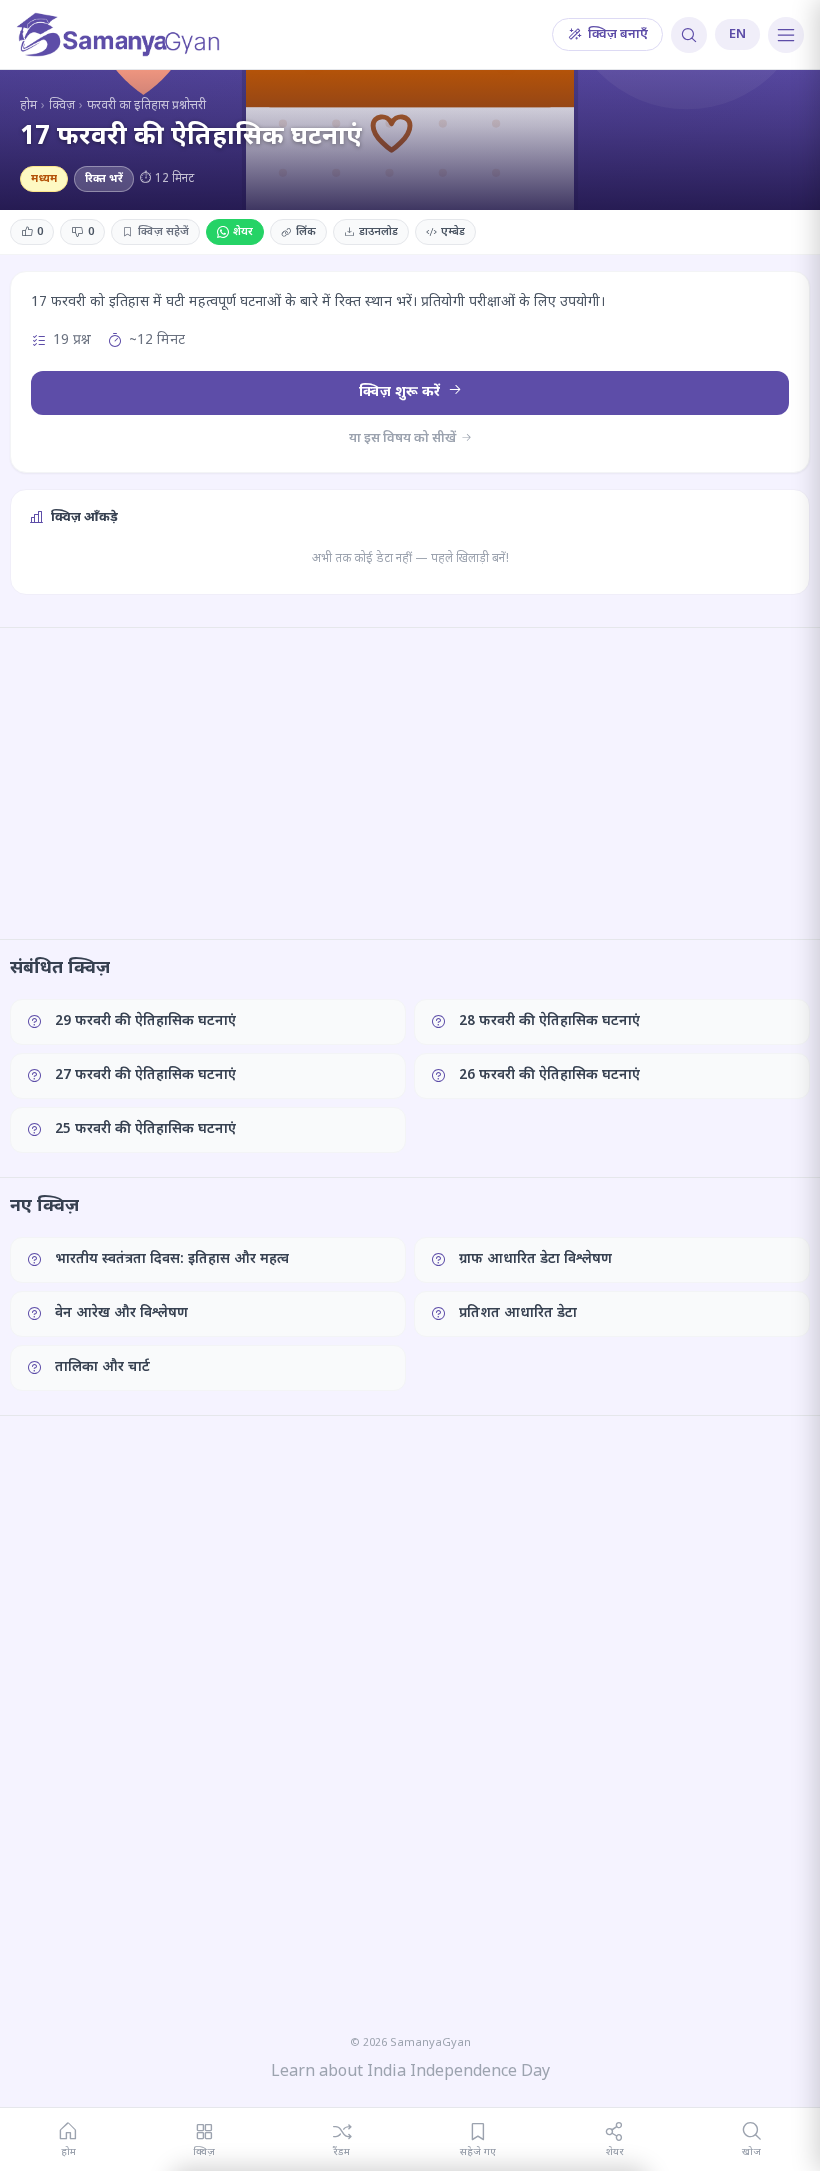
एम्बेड (453, 232)
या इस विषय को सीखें (404, 438)
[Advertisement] (410, 783)
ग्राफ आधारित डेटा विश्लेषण (535, 1259)
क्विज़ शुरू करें (401, 392)
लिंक (306, 232)
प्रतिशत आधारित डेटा (518, 1313)
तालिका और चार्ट (102, 1367)
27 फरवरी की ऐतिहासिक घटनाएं (145, 1075)
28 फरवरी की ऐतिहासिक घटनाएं (549, 1021)
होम (28, 106)
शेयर (243, 232)
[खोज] (689, 35)
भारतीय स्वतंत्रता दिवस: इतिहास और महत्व (172, 1259)
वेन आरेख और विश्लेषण (121, 1313)
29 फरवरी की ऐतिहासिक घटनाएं (145, 1021)
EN (737, 34)
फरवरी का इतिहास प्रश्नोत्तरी (146, 106)
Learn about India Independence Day (410, 2072)
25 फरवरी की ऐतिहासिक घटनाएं (145, 1129)
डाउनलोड (378, 232)
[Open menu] (786, 35)
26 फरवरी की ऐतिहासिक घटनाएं (549, 1075)
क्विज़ (62, 106)
